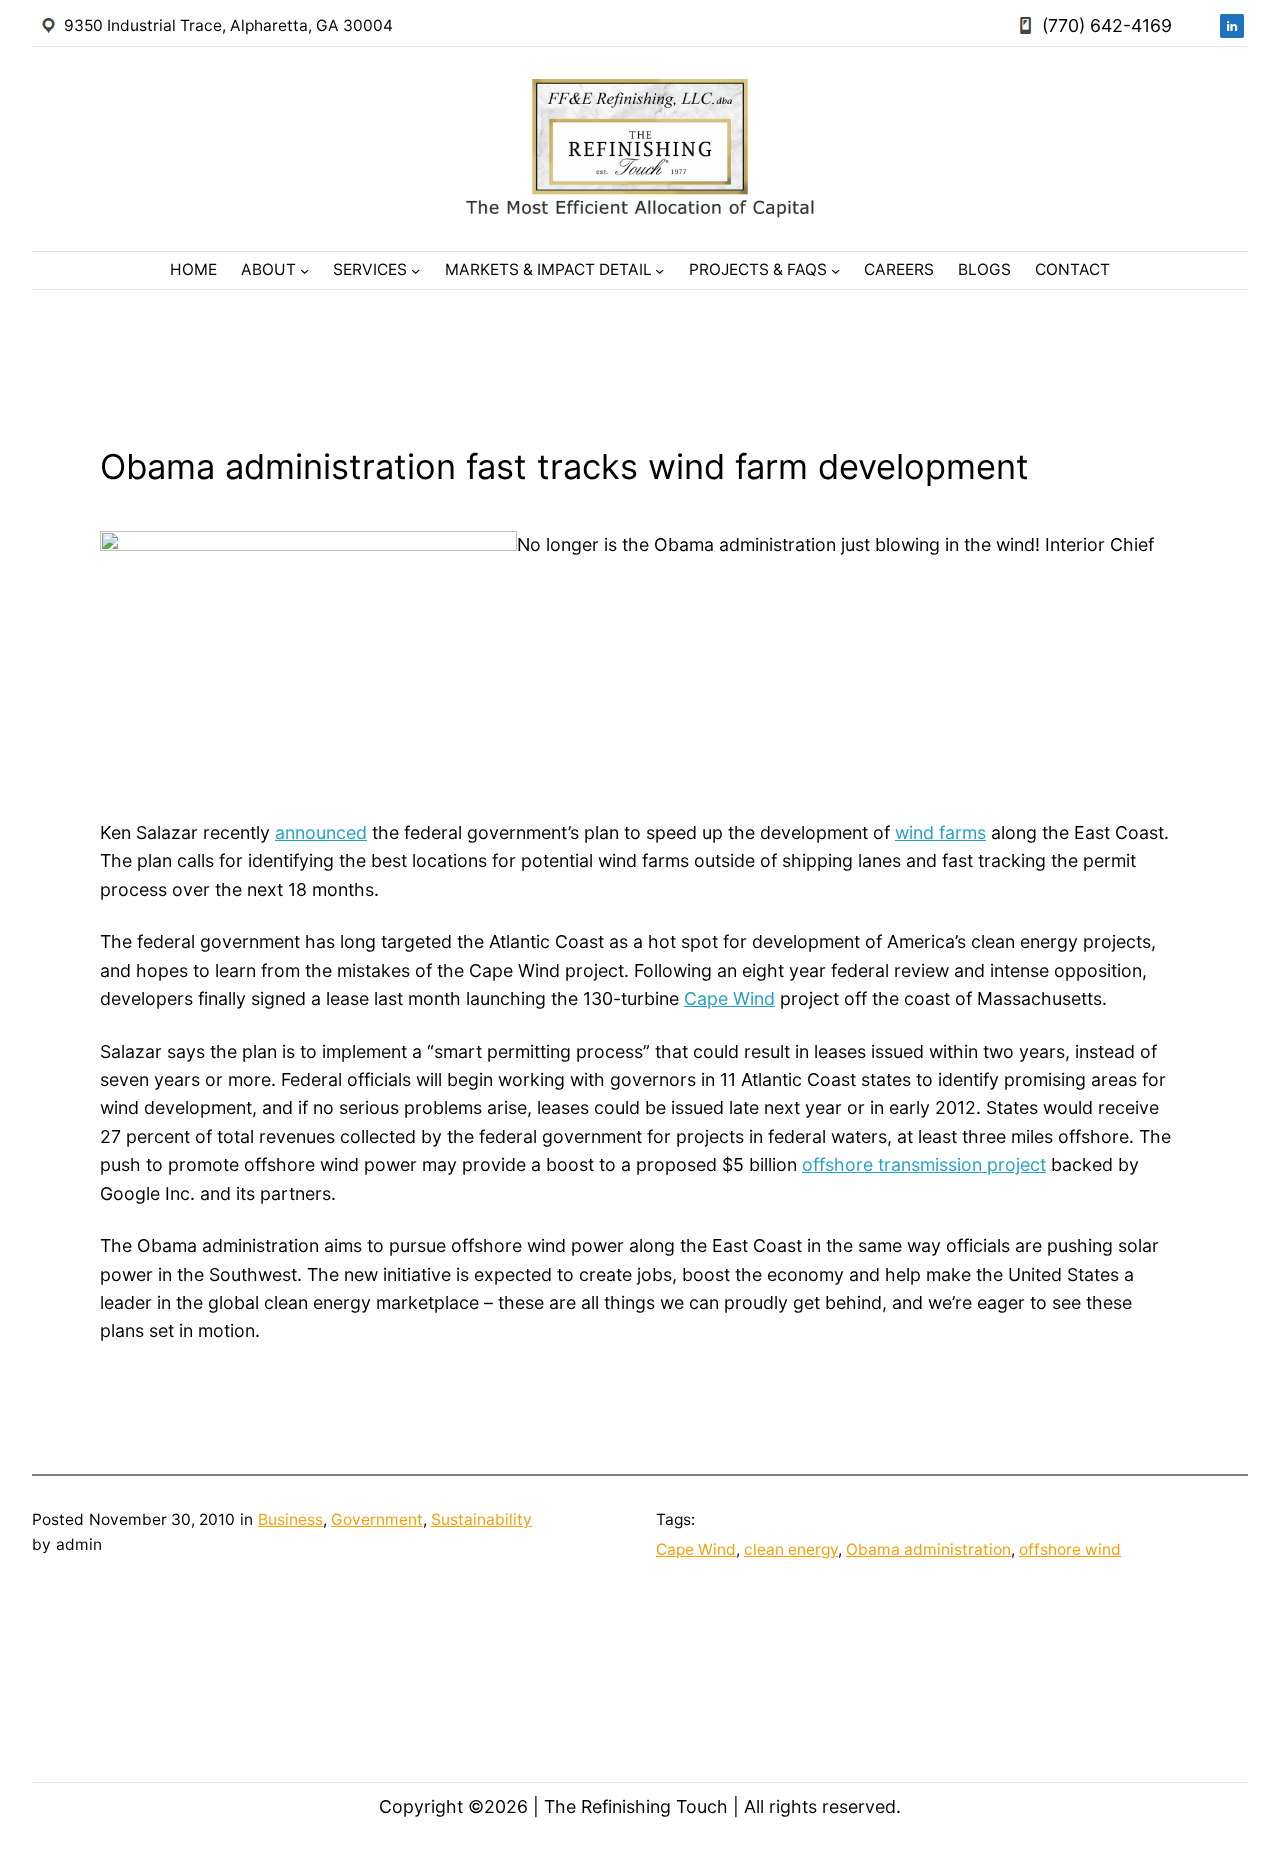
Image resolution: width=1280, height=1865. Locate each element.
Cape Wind (729, 998)
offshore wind (1070, 1549)
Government (377, 1519)
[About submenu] (304, 270)
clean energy (791, 1549)
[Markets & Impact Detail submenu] (659, 270)
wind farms (940, 832)
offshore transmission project (924, 1164)
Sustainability (481, 1519)
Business (290, 1519)
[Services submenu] (415, 270)
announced (321, 832)
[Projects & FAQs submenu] (835, 270)
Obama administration (928, 1549)
